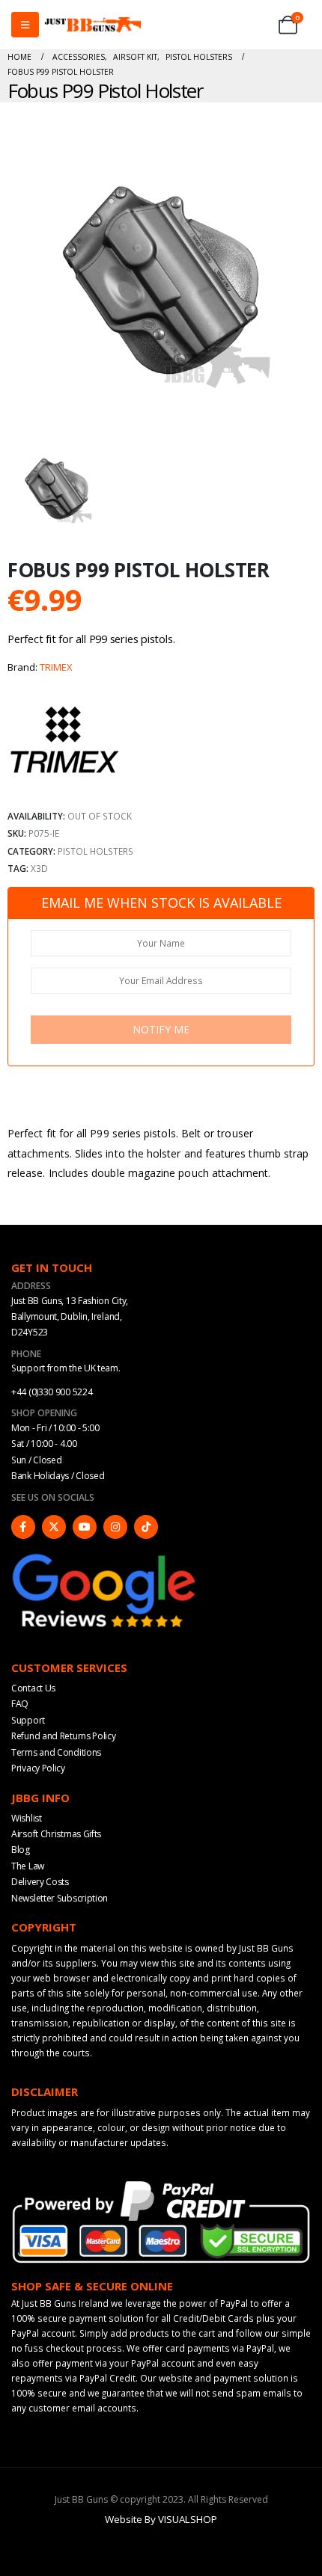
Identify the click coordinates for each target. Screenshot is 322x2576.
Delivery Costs (40, 1882)
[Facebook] (23, 1527)
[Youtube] (85, 1527)
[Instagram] (115, 1527)
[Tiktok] (146, 1527)
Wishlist (27, 1818)
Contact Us (33, 1688)
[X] (54, 1527)
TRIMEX (56, 667)
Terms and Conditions (56, 1752)
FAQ (20, 1704)
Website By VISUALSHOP (161, 2519)
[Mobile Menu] (25, 25)
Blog (21, 1850)
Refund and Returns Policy (64, 1736)
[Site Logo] (93, 25)
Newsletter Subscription (60, 1898)
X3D (39, 868)
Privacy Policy (38, 1768)
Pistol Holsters (95, 851)
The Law (28, 1866)
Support (28, 1720)
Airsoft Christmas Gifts (56, 1834)
